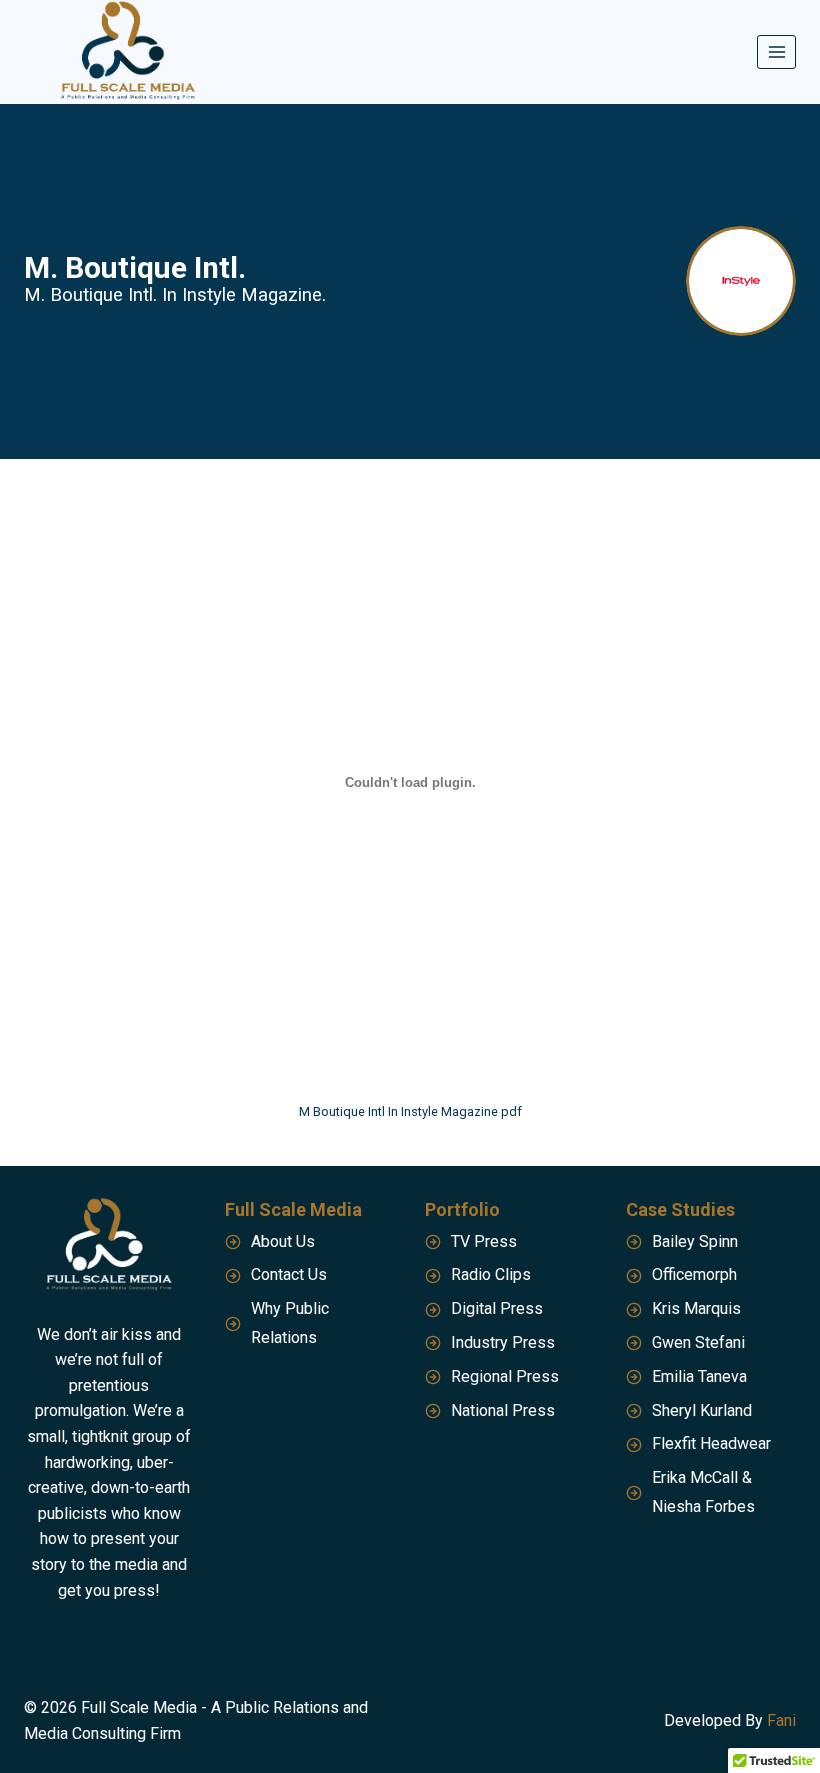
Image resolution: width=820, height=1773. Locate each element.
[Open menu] (776, 51)
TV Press (484, 1241)
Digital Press (497, 1308)
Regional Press (505, 1376)
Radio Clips (491, 1274)
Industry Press (503, 1342)
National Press (503, 1410)
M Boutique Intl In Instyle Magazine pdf (410, 1111)
